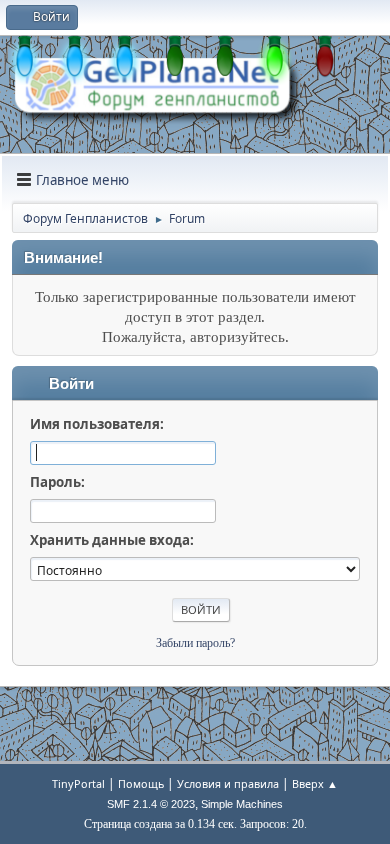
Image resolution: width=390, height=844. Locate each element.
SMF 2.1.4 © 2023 (151, 804)
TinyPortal (78, 783)
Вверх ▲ (315, 783)
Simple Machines (242, 804)
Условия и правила (228, 783)
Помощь (141, 783)
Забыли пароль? (195, 643)
